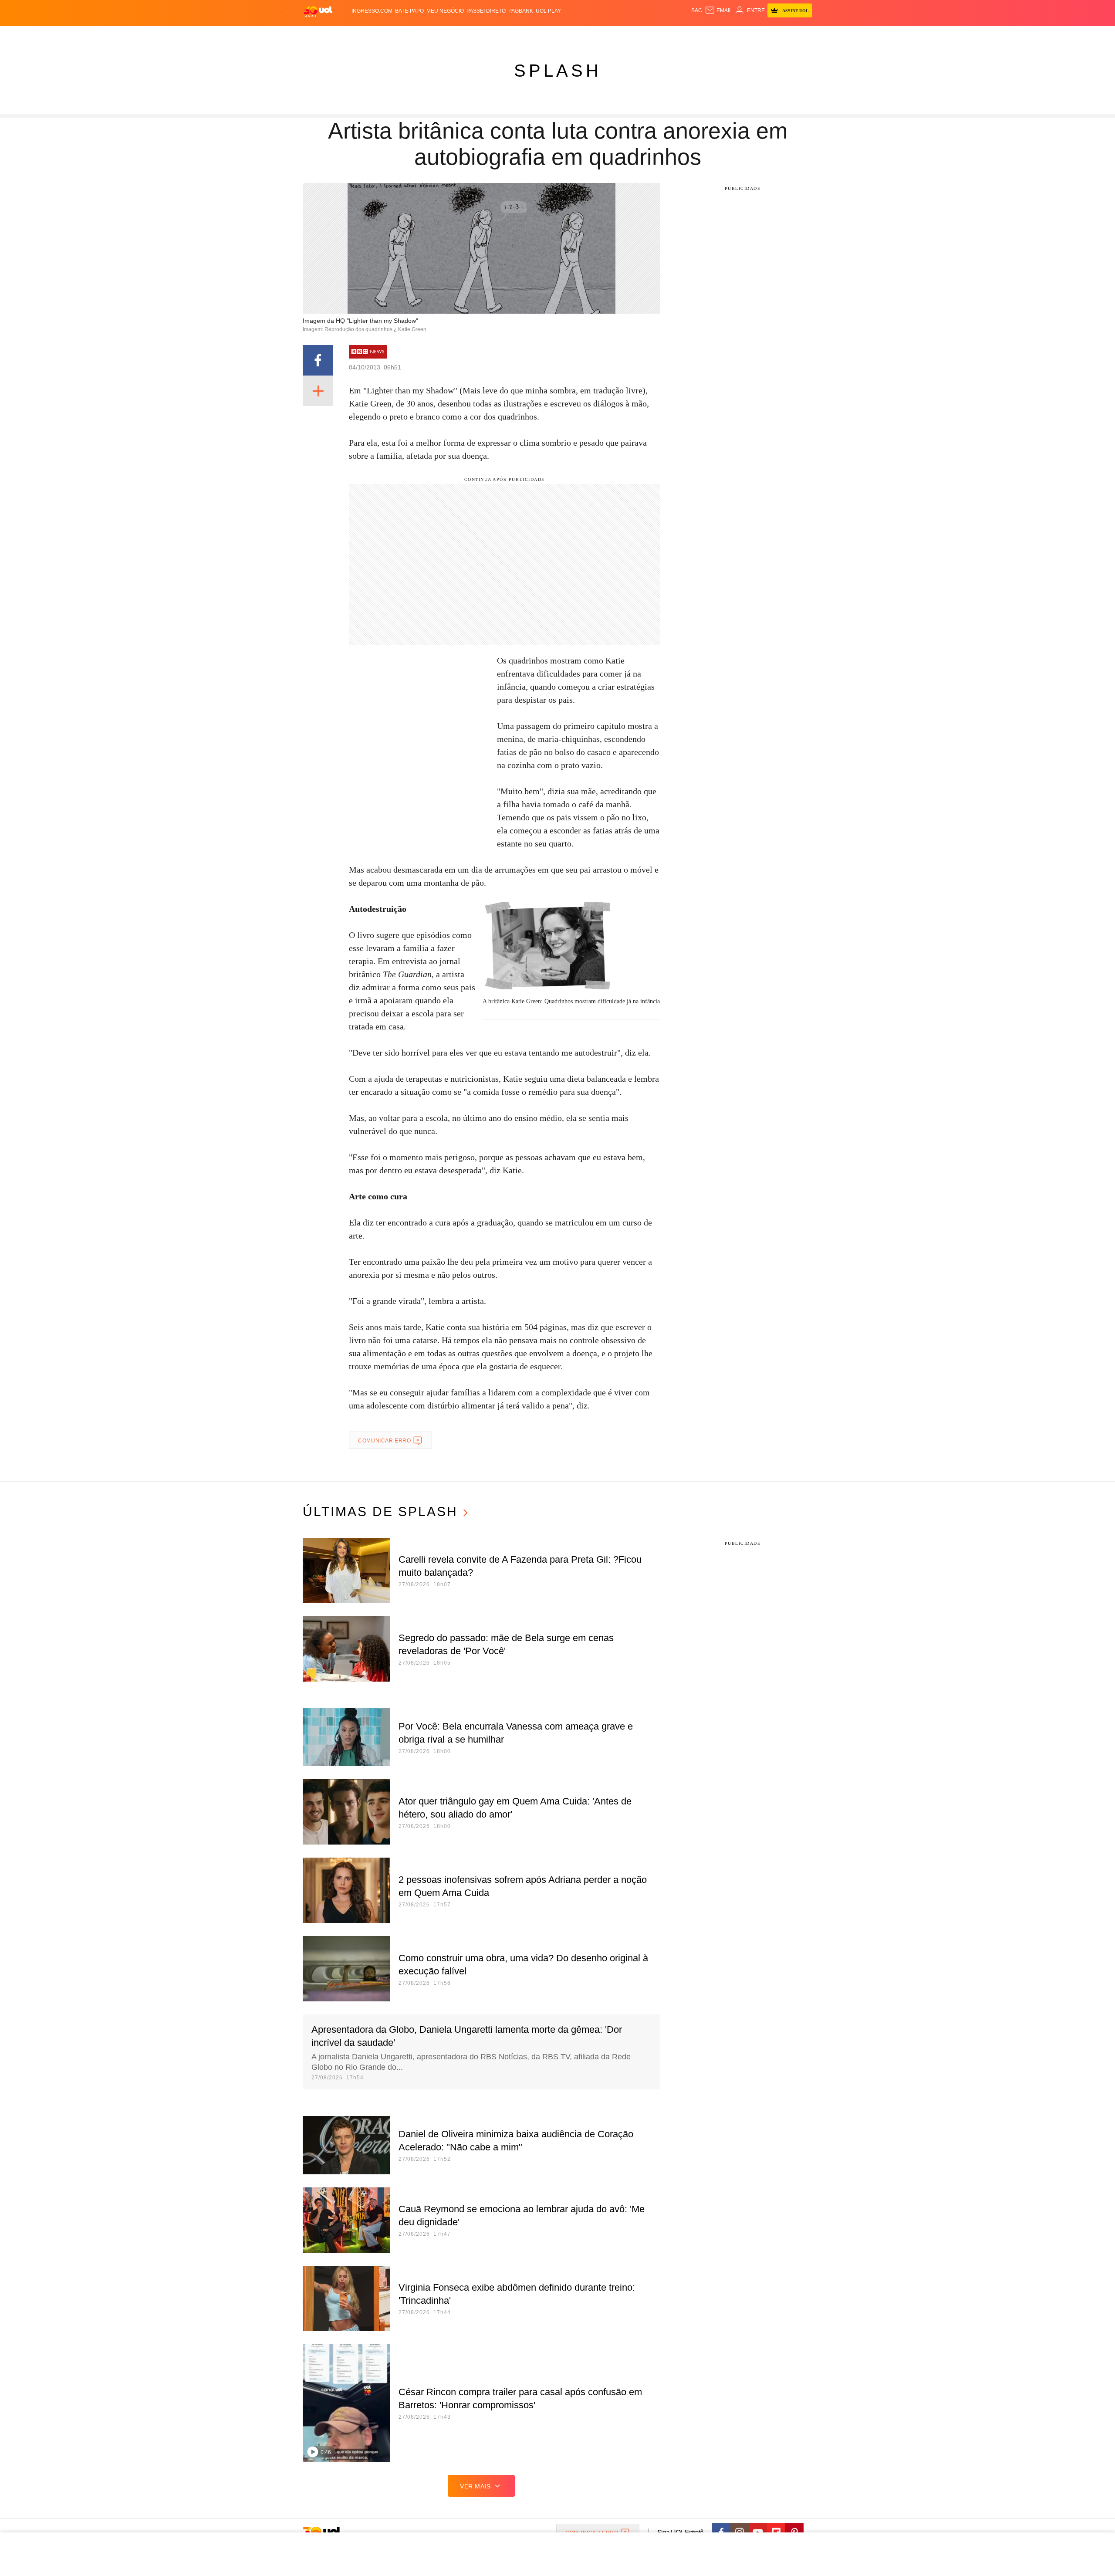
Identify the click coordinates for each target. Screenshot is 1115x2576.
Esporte (539, 35)
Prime (745, 35)
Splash (566, 35)
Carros (458, 35)
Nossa (713, 35)
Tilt (644, 35)
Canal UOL (685, 35)
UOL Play (548, 11)
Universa (594, 35)
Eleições (372, 35)
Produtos (320, 35)
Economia (488, 35)
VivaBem (623, 35)
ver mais (475, 2486)
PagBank (521, 11)
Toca (764, 35)
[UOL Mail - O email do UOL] (718, 10)
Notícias (403, 35)
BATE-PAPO (409, 11)
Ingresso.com (372, 11)
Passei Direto (486, 11)
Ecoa (659, 35)
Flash (347, 35)
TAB (730, 35)
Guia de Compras (801, 35)
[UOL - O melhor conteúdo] (318, 11)
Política (431, 35)
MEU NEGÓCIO (445, 11)
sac (697, 10)
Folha (515, 35)
